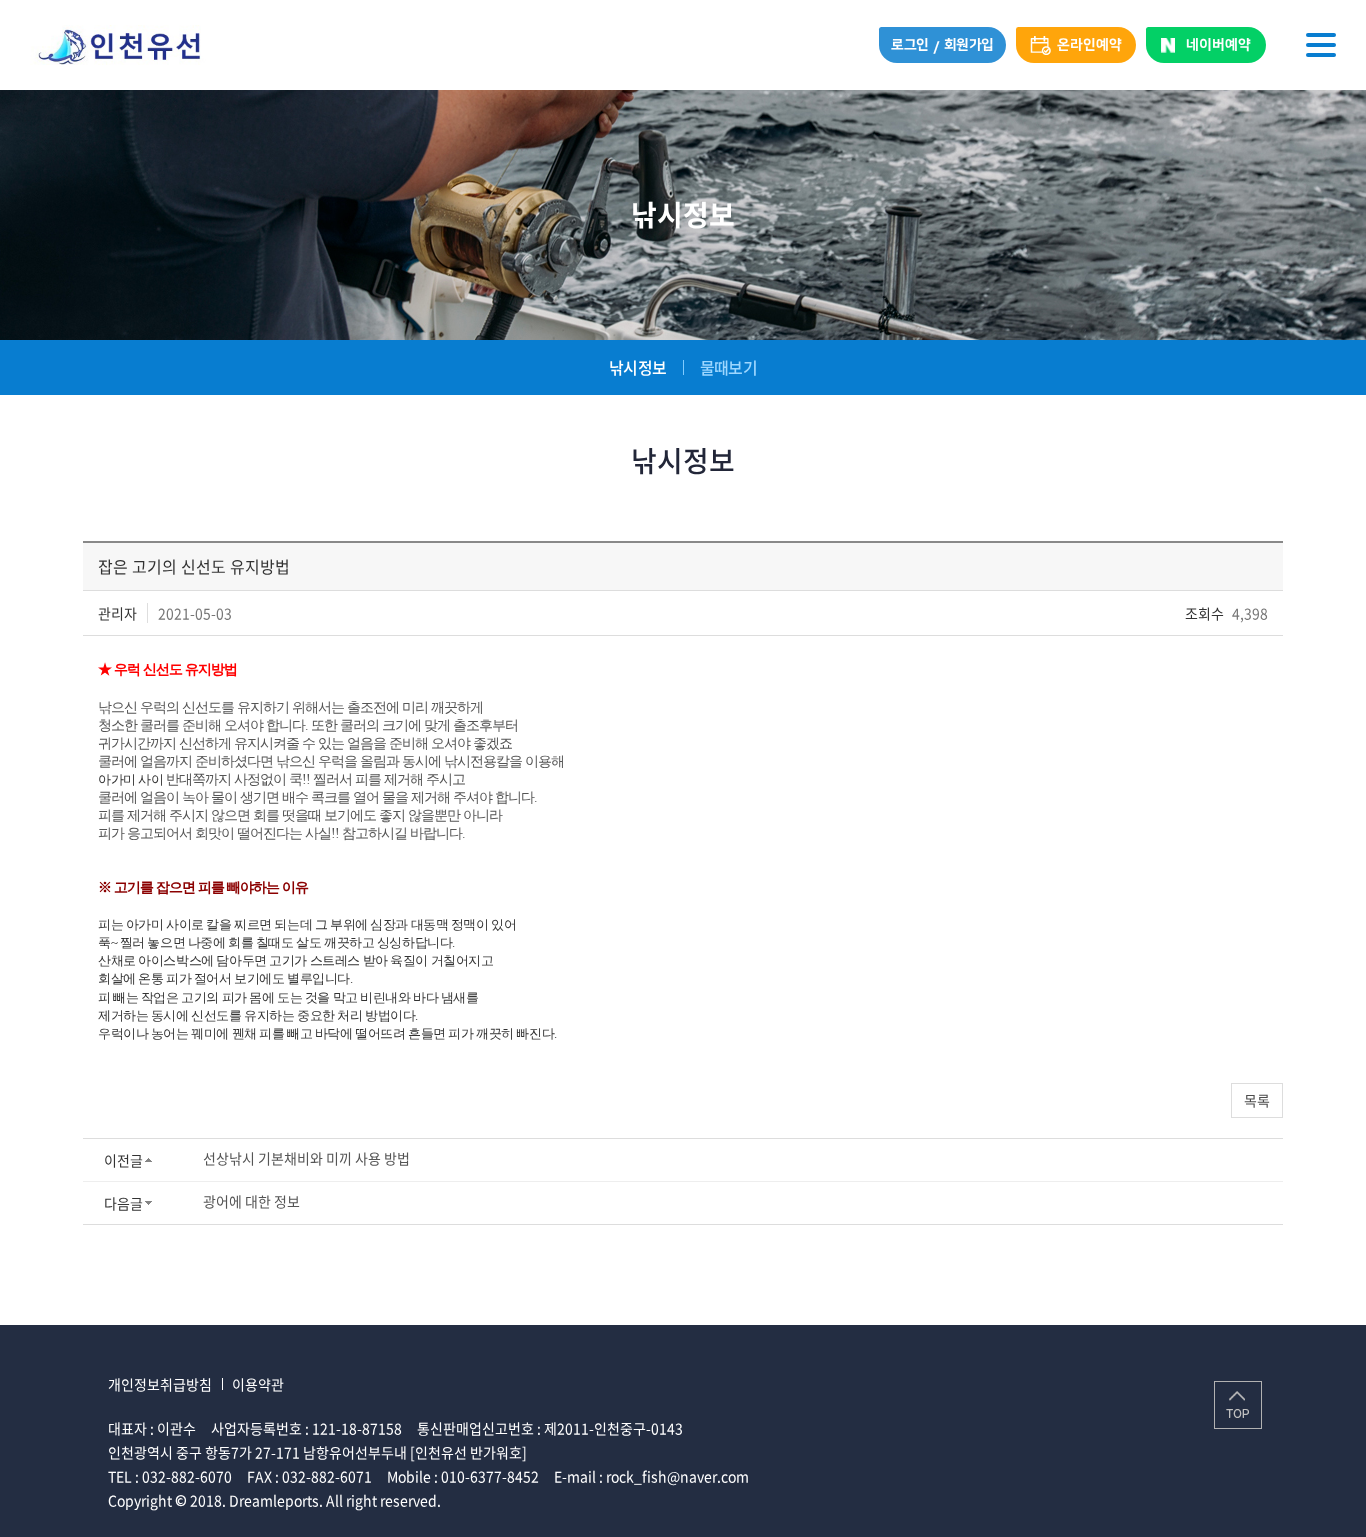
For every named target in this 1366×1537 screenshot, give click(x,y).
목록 (1257, 1100)
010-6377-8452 (490, 1476)
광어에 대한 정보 (251, 1201)
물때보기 (728, 367)
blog (591, 1500)
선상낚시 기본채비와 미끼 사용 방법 (306, 1158)
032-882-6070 (187, 1476)
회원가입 (969, 45)
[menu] (1321, 45)
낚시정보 (637, 367)
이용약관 (258, 1384)
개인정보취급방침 (160, 1384)
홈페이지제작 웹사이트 (510, 1500)
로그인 (910, 45)
